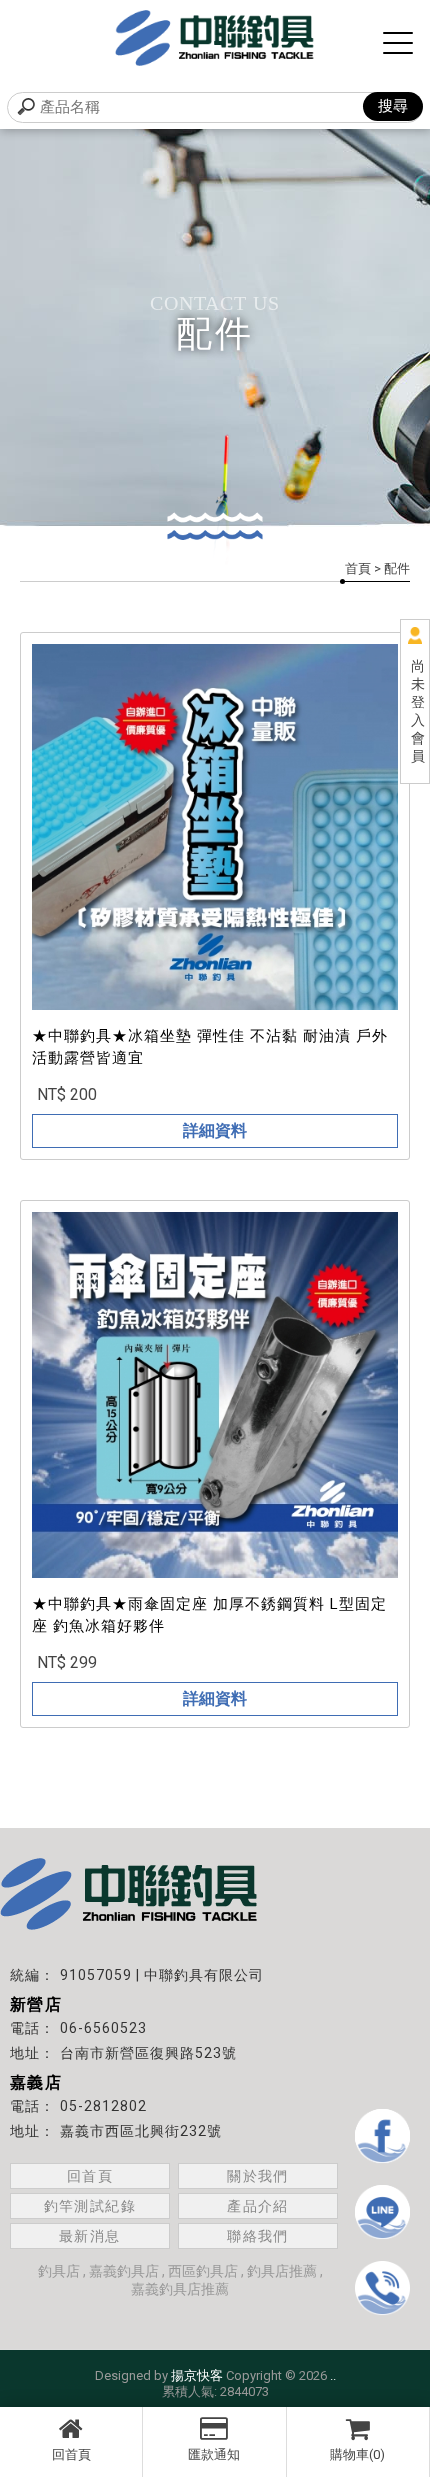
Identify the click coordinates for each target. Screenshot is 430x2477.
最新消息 (90, 2236)
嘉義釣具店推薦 (180, 2289)
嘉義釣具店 (124, 2271)
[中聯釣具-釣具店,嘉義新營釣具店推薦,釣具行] (215, 40)
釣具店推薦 (282, 2271)
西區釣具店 (203, 2271)
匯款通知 (214, 2454)
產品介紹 (258, 2206)
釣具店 (59, 2271)
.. (333, 2375)
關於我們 (258, 2176)
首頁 (358, 568)
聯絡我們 (258, 2236)
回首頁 (71, 2454)
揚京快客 (197, 2375)
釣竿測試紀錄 (90, 2206)
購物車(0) (357, 2454)
